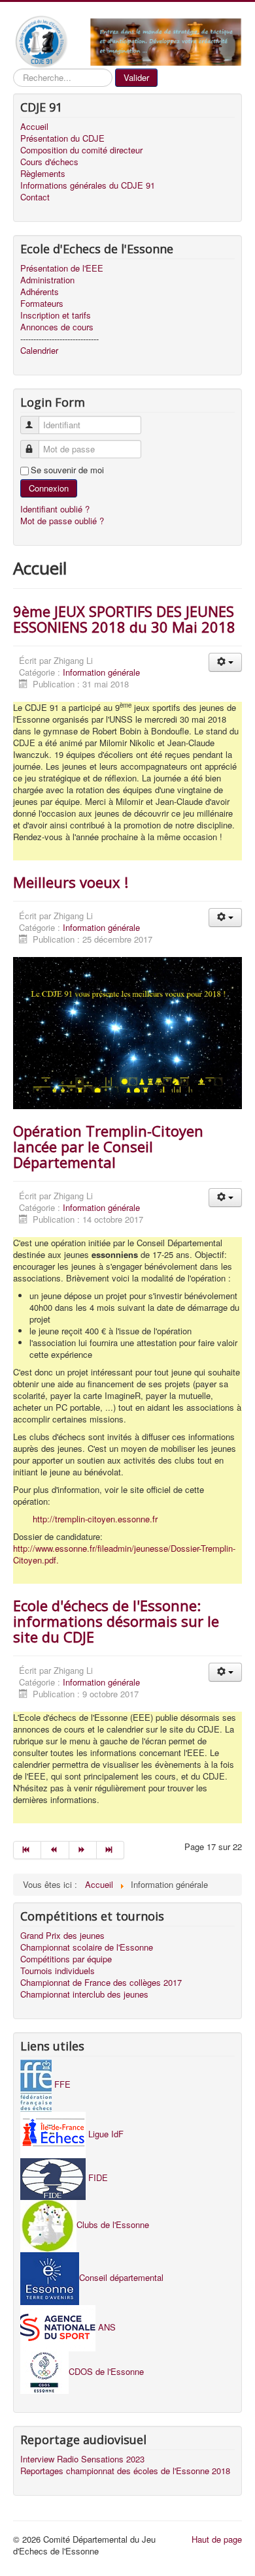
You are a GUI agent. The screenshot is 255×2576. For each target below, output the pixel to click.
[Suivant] (83, 1850)
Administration (47, 280)
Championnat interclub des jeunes (84, 1994)
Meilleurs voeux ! (71, 882)
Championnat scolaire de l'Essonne (87, 1947)
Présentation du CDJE (62, 138)
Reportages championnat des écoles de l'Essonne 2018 (125, 2471)
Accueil (34, 127)
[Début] (27, 1850)
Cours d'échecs (49, 162)
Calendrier (39, 351)
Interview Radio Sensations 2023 (82, 2459)
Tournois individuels (58, 1971)
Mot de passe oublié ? (62, 521)
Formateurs (42, 304)
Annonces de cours (57, 327)
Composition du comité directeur (81, 150)
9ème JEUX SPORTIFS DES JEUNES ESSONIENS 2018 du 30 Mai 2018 (124, 619)
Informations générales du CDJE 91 (88, 185)
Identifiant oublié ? (55, 509)
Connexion (49, 488)
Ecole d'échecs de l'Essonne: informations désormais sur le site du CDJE (116, 1621)
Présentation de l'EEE (62, 268)
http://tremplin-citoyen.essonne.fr (95, 1519)
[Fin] (110, 1850)
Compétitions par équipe (66, 1959)
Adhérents (40, 292)
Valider (136, 77)
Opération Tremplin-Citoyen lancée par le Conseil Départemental (108, 1146)
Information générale (101, 672)
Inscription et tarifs (56, 315)
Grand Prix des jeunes (62, 1936)
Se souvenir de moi (67, 470)
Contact (35, 197)
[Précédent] (55, 1850)
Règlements (43, 174)
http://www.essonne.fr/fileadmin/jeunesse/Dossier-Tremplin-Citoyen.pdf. (124, 1554)
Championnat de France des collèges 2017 (101, 1983)
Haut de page (217, 2539)
